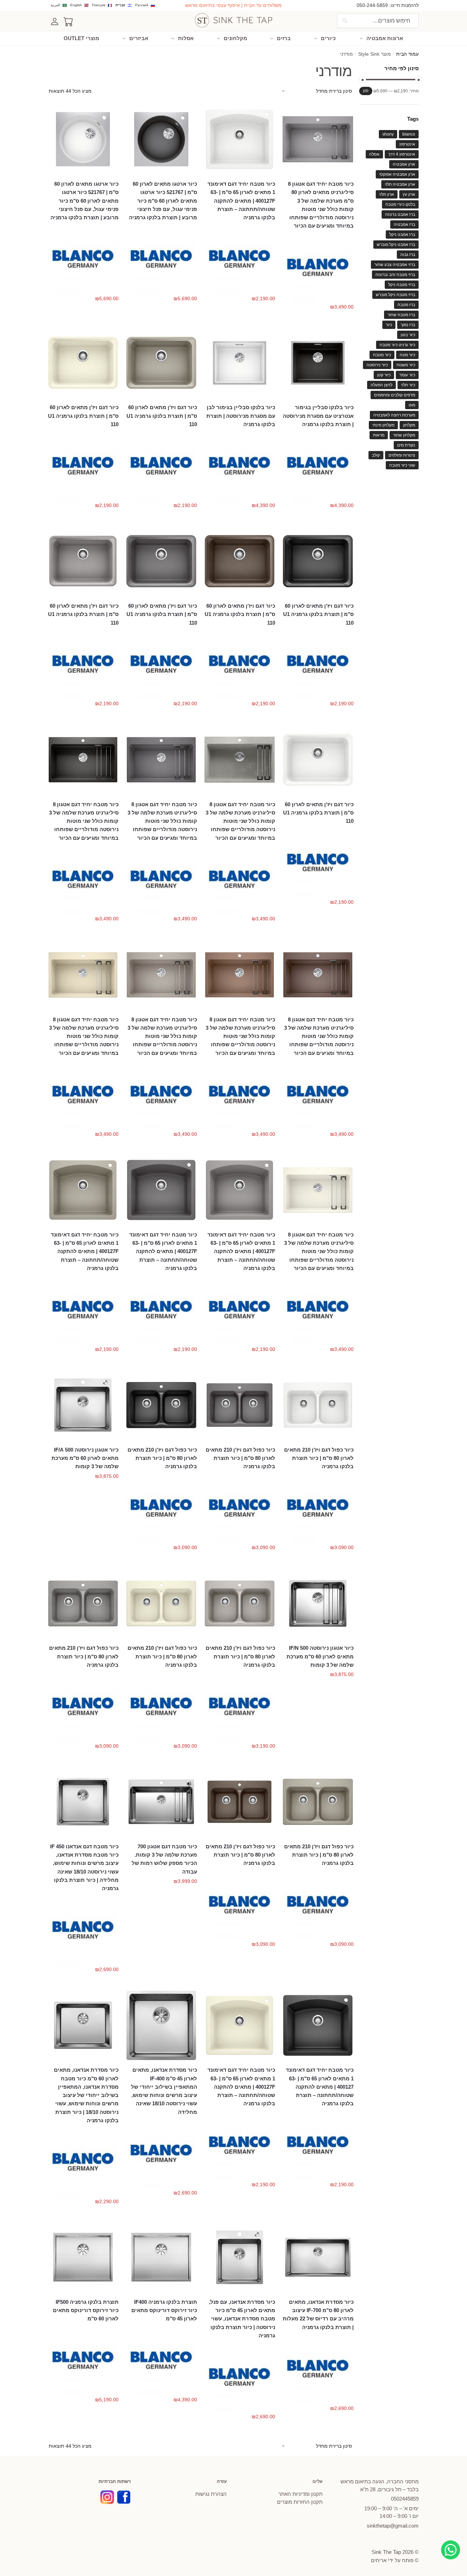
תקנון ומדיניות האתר (300, 2494)
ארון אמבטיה (404, 164)
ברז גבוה (408, 255)
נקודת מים (406, 445)
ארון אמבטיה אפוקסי (397, 174)
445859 (405, 2499)
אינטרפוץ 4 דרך (402, 154)
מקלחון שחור (404, 435)
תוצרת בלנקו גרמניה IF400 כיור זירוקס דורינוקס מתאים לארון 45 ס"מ (164, 2310)
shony (388, 134)
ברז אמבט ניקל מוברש (396, 245)
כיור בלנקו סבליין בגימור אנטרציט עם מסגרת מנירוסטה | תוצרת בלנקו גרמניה (318, 416)
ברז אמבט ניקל (402, 234)
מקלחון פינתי (383, 425)
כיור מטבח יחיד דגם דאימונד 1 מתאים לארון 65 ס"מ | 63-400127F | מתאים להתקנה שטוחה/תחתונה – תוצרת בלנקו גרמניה (241, 201)
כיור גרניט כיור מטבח (397, 345)
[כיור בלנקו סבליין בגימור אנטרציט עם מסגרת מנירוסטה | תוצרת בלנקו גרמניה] (318, 363)
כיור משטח (406, 365)
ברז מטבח (406, 305)
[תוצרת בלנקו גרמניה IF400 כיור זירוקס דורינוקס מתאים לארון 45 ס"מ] (161, 2257)
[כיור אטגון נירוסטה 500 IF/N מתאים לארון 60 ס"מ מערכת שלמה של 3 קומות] (318, 1604)
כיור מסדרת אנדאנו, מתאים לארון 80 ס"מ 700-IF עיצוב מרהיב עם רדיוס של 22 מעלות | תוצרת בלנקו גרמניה (318, 2315)
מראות (379, 435)
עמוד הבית (407, 54)
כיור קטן (384, 375)
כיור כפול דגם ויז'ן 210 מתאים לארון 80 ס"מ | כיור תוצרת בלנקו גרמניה (319, 1458)
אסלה (374, 154)
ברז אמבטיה (404, 224)
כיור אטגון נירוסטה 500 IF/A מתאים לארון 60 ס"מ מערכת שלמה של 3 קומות (85, 1458)
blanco (409, 134)
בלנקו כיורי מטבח (400, 204)
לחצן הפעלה (381, 385)
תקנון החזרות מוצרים (300, 2502)
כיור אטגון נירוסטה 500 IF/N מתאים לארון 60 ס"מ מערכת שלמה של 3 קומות (320, 1656)
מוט (412, 405)
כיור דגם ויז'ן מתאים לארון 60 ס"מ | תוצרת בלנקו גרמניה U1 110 (162, 416)
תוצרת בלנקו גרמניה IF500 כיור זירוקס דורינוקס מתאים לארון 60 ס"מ (86, 2310)
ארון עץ (409, 194)
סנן (366, 91)
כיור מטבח (382, 355)
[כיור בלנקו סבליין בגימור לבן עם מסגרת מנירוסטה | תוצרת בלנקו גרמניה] (240, 363)
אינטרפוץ (407, 144)
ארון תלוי (387, 194)
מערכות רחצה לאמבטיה (394, 415)
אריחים (379, 2560)
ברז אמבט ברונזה (400, 214)
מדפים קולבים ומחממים (395, 395)
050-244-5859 (372, 5)
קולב (376, 455)
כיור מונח (407, 355)
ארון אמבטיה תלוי (400, 184)
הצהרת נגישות (211, 2494)
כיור (389, 325)
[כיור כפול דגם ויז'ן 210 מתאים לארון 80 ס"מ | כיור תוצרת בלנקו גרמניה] (318, 1405)
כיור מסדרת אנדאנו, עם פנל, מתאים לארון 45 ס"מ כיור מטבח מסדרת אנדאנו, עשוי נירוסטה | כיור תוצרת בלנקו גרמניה (242, 2319)
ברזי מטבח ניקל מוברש (395, 295)
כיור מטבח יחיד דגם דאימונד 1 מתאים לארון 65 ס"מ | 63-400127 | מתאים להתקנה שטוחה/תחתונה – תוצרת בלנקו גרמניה (320, 2087)
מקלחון (409, 425)
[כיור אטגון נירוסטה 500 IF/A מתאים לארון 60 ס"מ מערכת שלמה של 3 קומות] (83, 1405)
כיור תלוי (408, 385)
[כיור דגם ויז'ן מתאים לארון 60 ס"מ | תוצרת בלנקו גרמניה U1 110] (161, 363)
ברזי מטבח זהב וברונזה (395, 275)
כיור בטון (408, 335)
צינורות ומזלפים (402, 455)
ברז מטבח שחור (401, 315)
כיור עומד (407, 375)
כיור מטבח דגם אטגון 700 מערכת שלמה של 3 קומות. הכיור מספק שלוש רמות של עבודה (164, 1859)
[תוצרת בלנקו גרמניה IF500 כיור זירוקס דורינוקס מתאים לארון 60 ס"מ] (83, 2257)
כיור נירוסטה (377, 365)
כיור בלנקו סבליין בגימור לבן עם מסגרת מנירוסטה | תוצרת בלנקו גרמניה (241, 416)
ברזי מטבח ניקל (402, 285)
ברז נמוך (408, 325)
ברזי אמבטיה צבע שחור (395, 265)
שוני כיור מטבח (402, 465)
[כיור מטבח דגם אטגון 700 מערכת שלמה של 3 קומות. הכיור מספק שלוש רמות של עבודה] (161, 1802)
